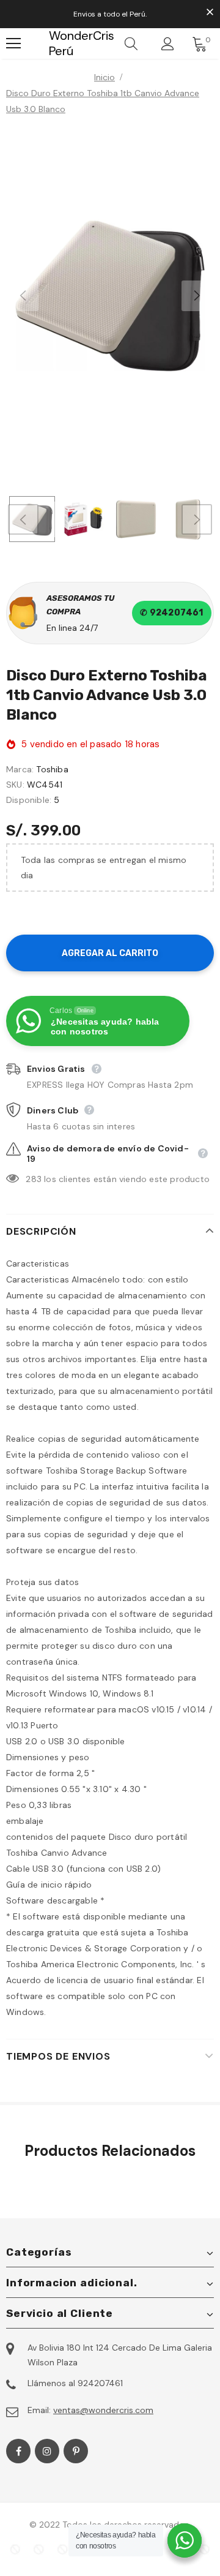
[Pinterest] (76, 2451)
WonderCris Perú (57, 43)
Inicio (105, 77)
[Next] (197, 296)
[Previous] (23, 296)
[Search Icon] (131, 43)
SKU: (15, 785)
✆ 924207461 (171, 613)
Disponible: (29, 800)
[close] (210, 13)
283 (34, 1179)
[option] (110, 296)
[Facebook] (18, 2451)
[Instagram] (47, 2451)
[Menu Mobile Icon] (13, 43)
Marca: (20, 769)
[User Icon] (168, 44)
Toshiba (52, 769)
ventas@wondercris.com (103, 2410)
